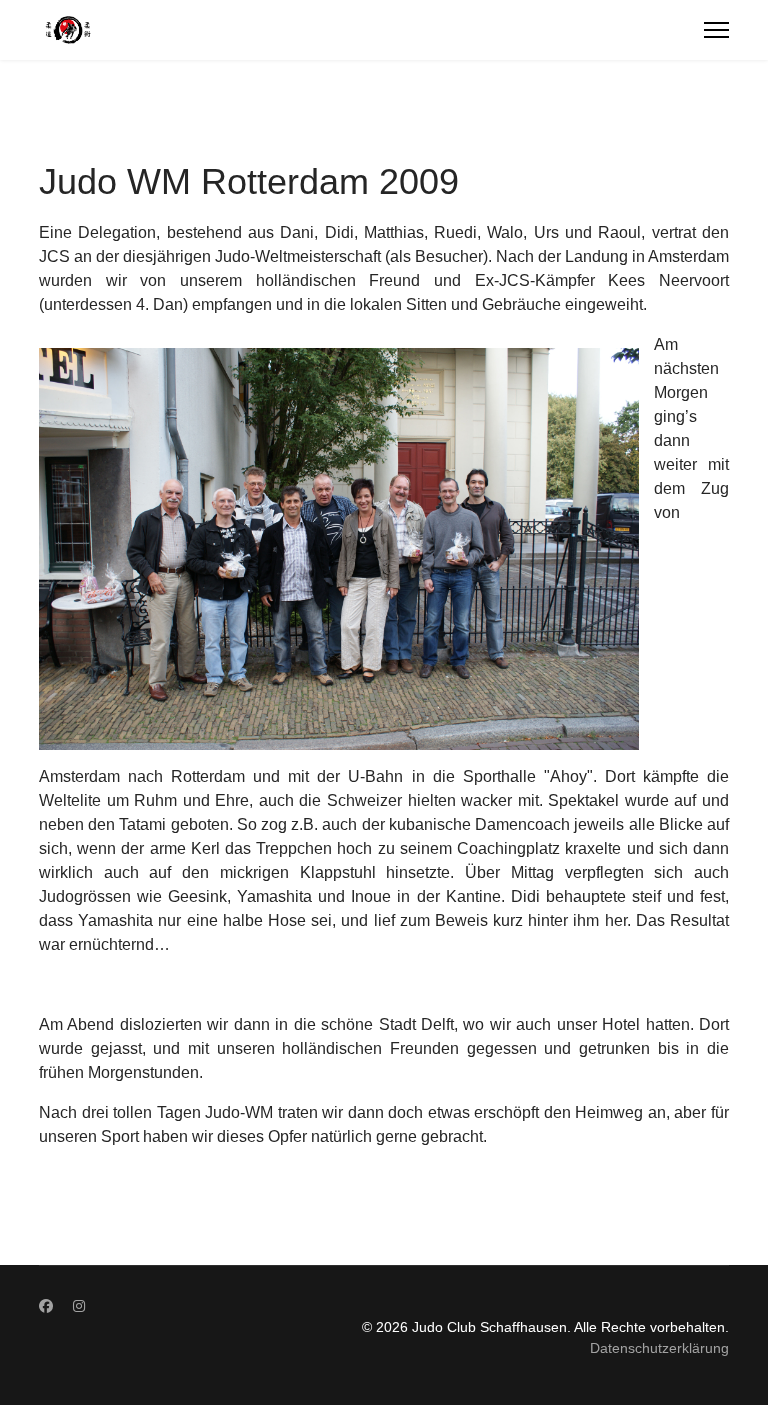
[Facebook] (46, 1306)
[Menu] (716, 30)
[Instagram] (79, 1306)
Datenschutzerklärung (659, 1348)
